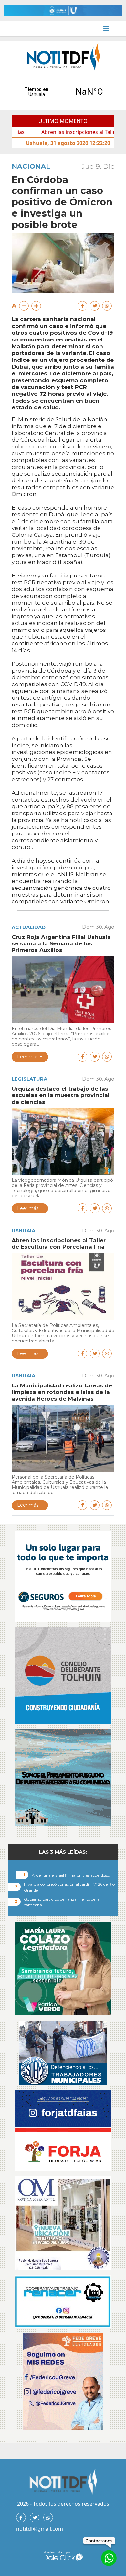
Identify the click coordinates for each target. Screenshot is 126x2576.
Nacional (31, 166)
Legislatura (29, 1079)
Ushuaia (23, 1230)
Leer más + (30, 1057)
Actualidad (29, 927)
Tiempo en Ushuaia (63, 92)
